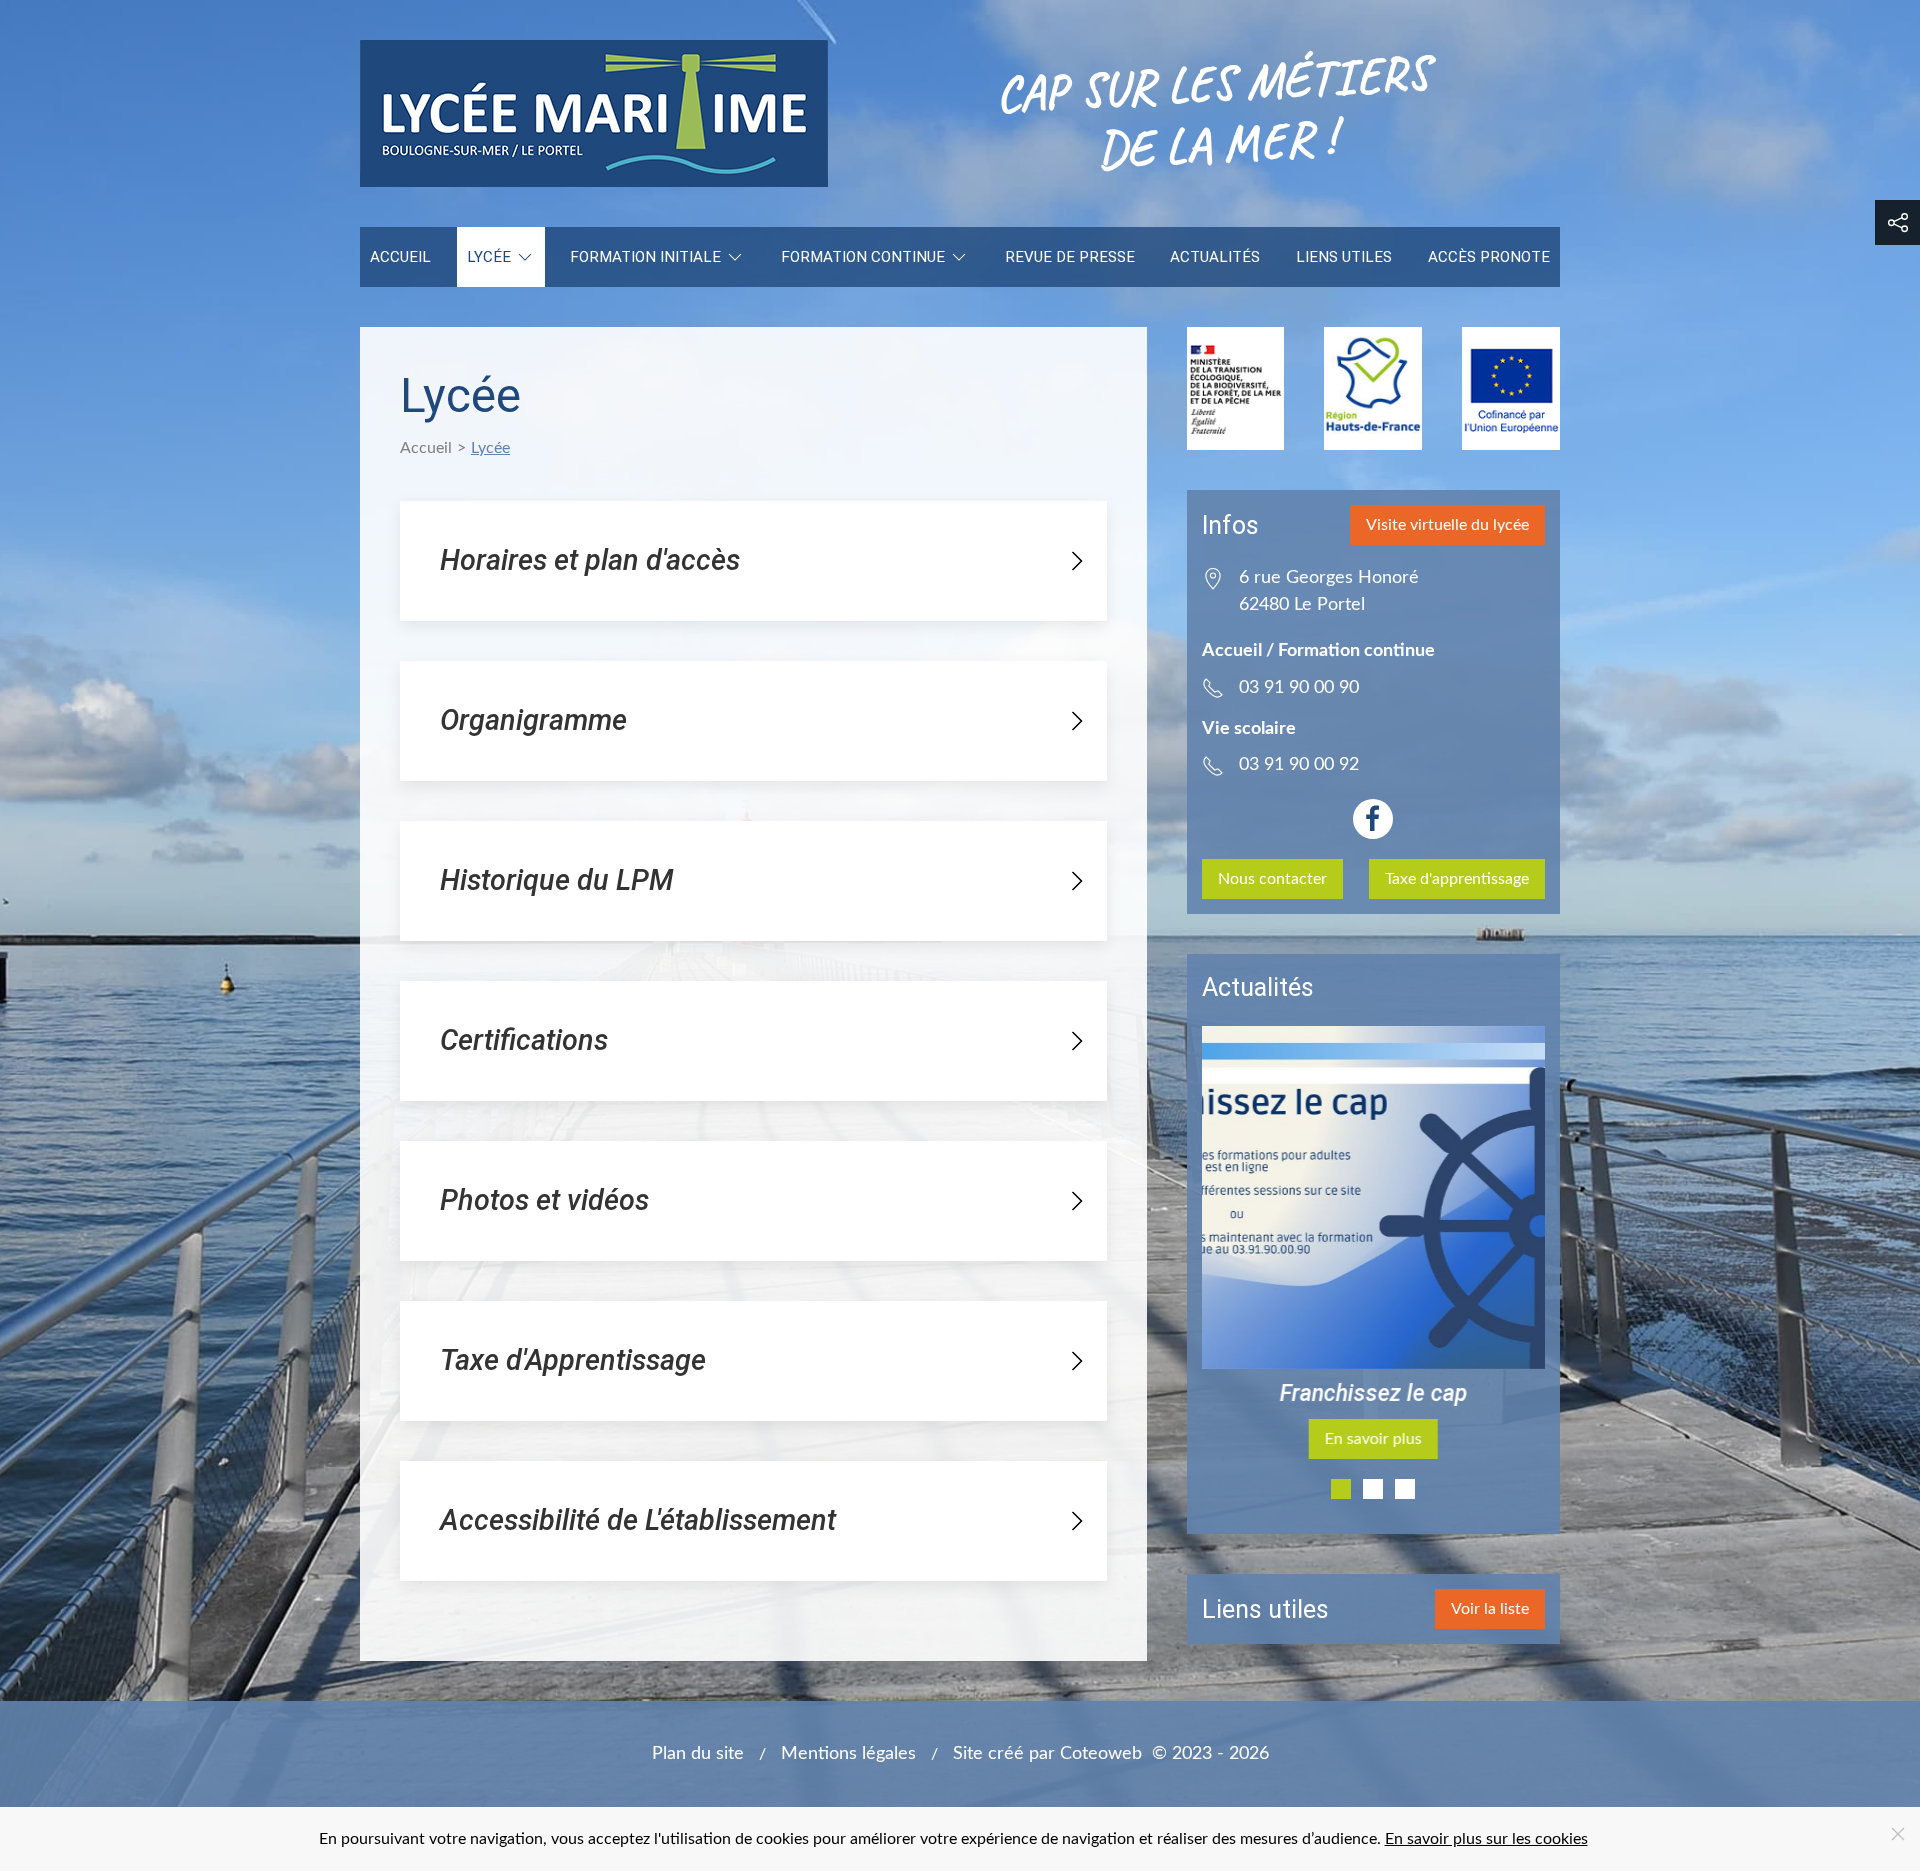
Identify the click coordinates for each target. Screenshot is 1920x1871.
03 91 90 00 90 (1299, 687)
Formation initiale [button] (645, 257)
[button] (1897, 222)
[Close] (1898, 1834)
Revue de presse (1070, 257)
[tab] (1341, 1489)
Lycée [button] (489, 257)
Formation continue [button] (863, 257)
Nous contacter (1272, 879)
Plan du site (698, 1753)
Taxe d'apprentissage (1457, 879)
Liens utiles (1344, 257)
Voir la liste (1490, 1609)
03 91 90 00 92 (1299, 764)
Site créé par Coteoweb (1047, 1753)
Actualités (1215, 257)
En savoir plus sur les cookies (1486, 1839)
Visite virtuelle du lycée (1447, 525)
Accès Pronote (1489, 257)
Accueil (400, 257)
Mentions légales (848, 1753)
